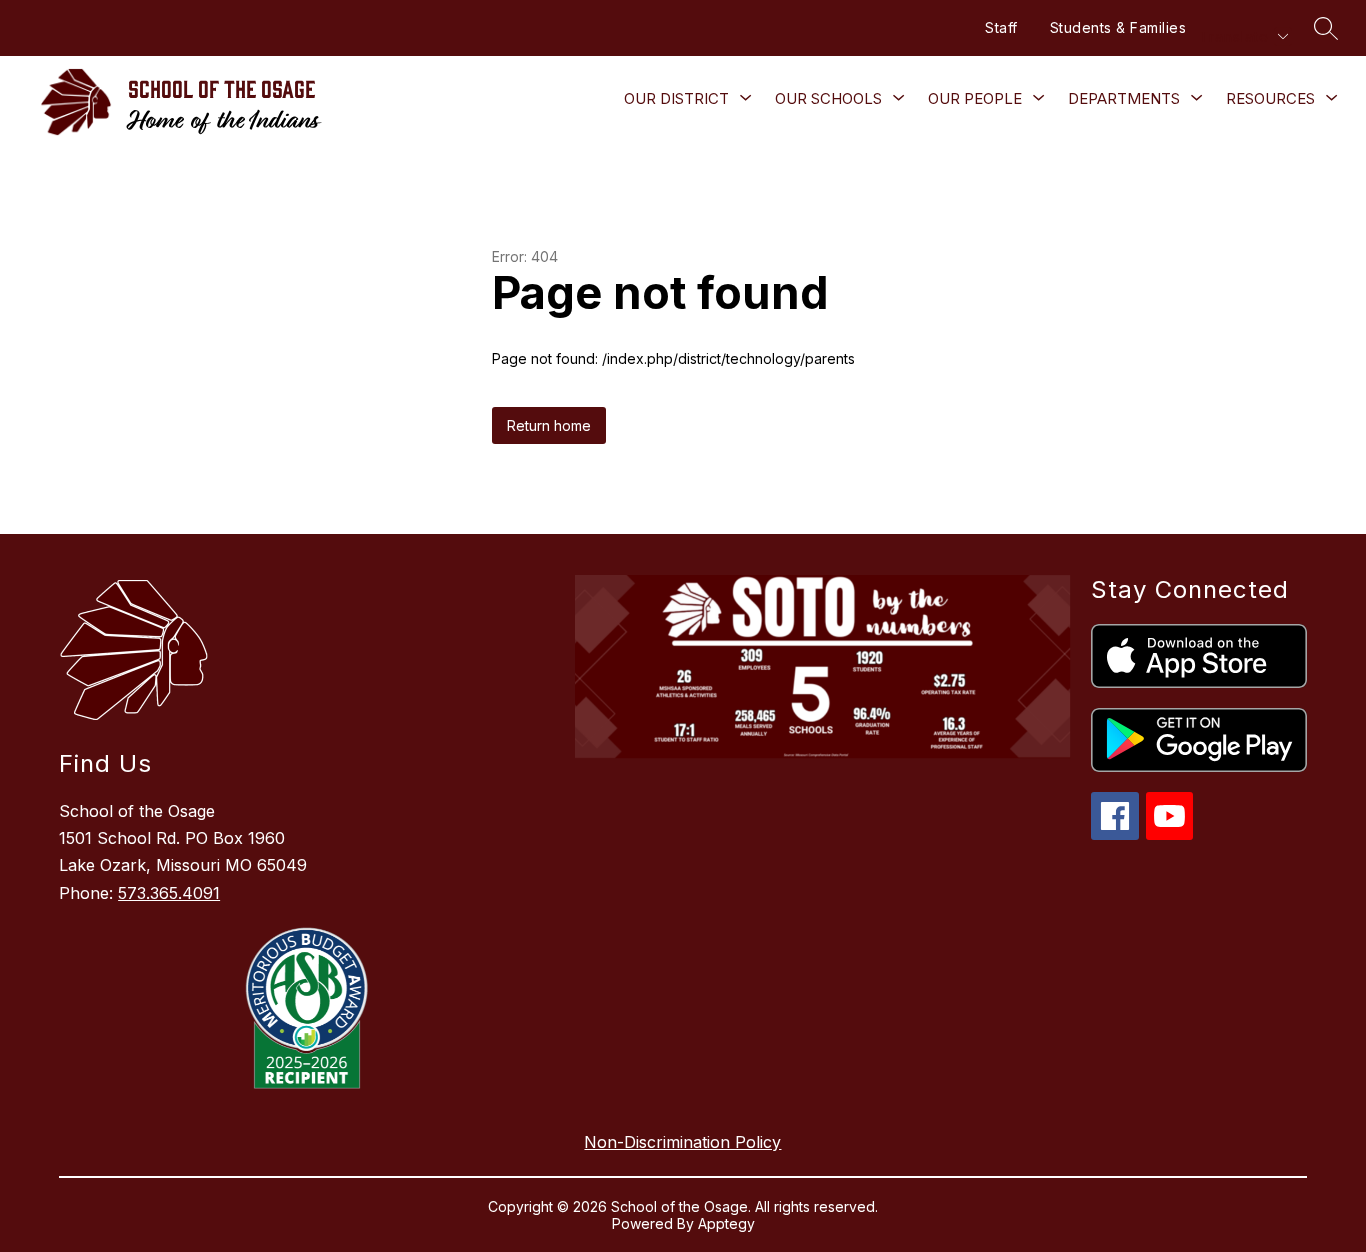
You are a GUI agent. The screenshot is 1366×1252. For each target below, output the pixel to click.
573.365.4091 (169, 893)
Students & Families (1118, 27)
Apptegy (726, 1223)
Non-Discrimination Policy (682, 1142)
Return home (549, 425)
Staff (1001, 27)
